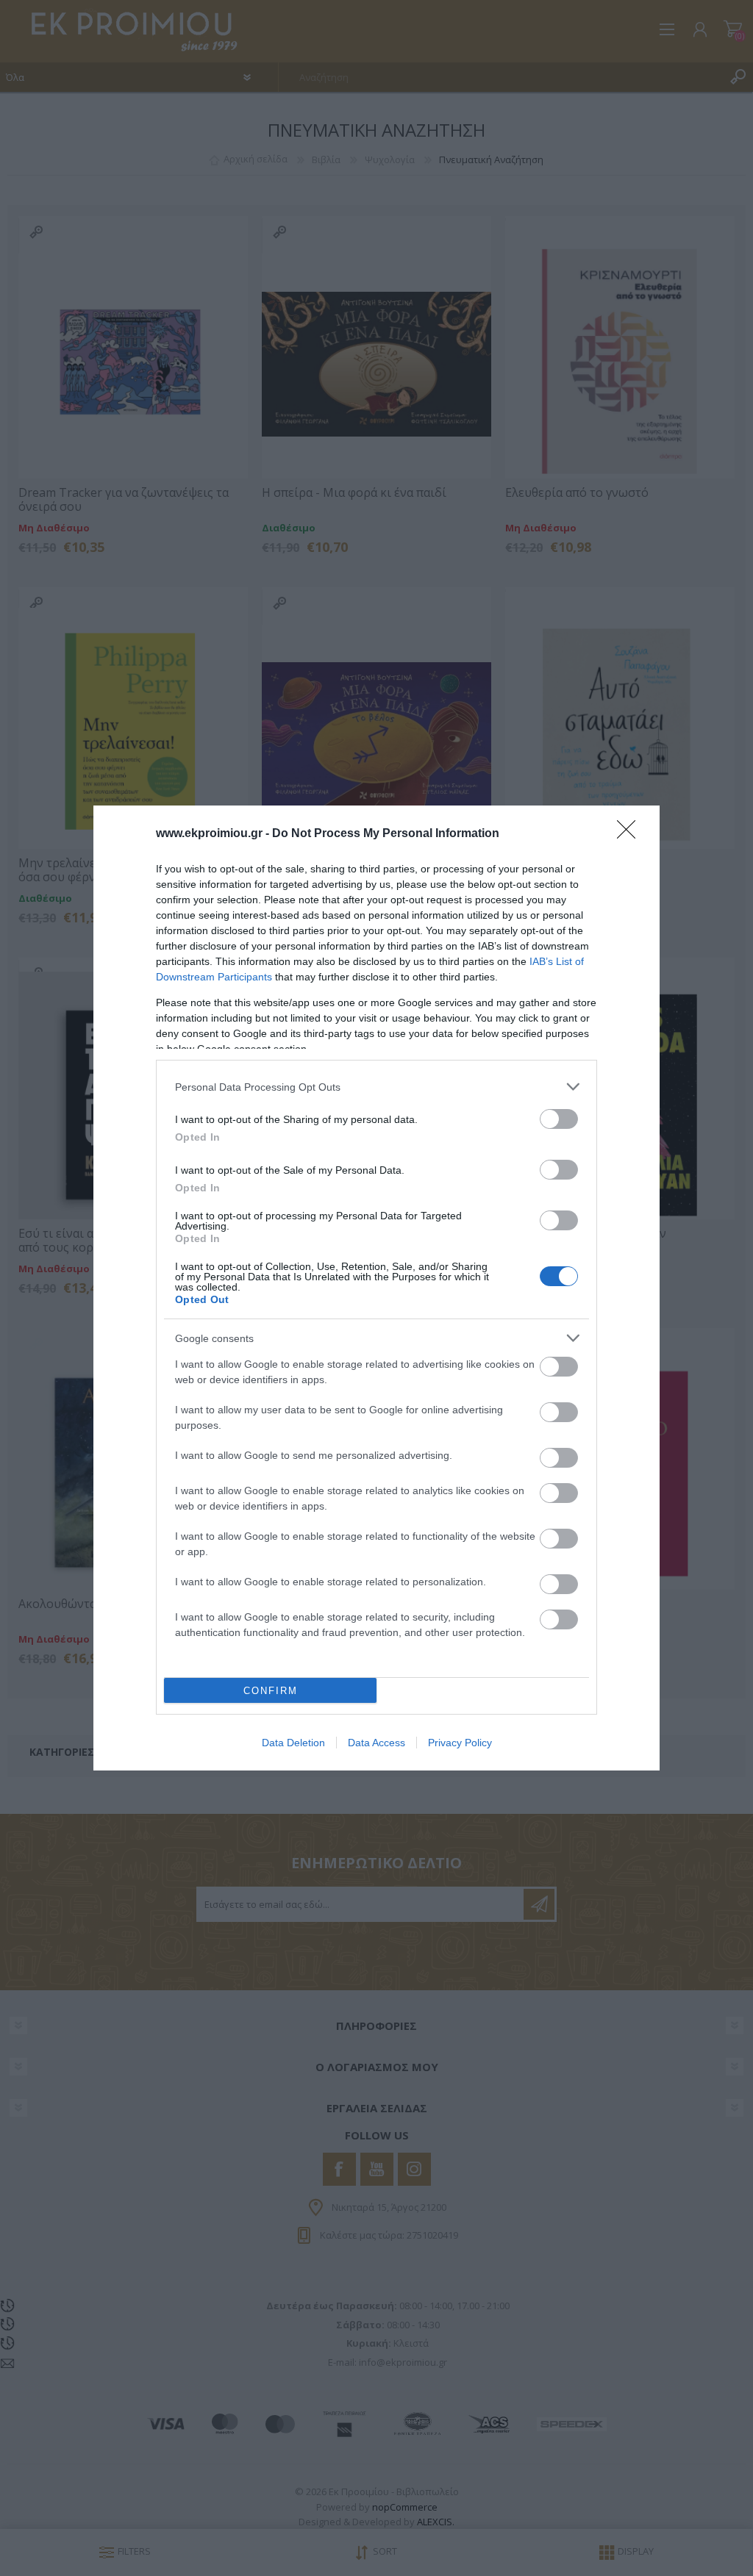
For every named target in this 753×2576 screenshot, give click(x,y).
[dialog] (376, 1288)
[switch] (559, 1119)
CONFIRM (271, 1691)
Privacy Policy (460, 1743)
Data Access (376, 1743)
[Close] (631, 834)
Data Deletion (293, 1743)
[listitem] (376, 1087)
